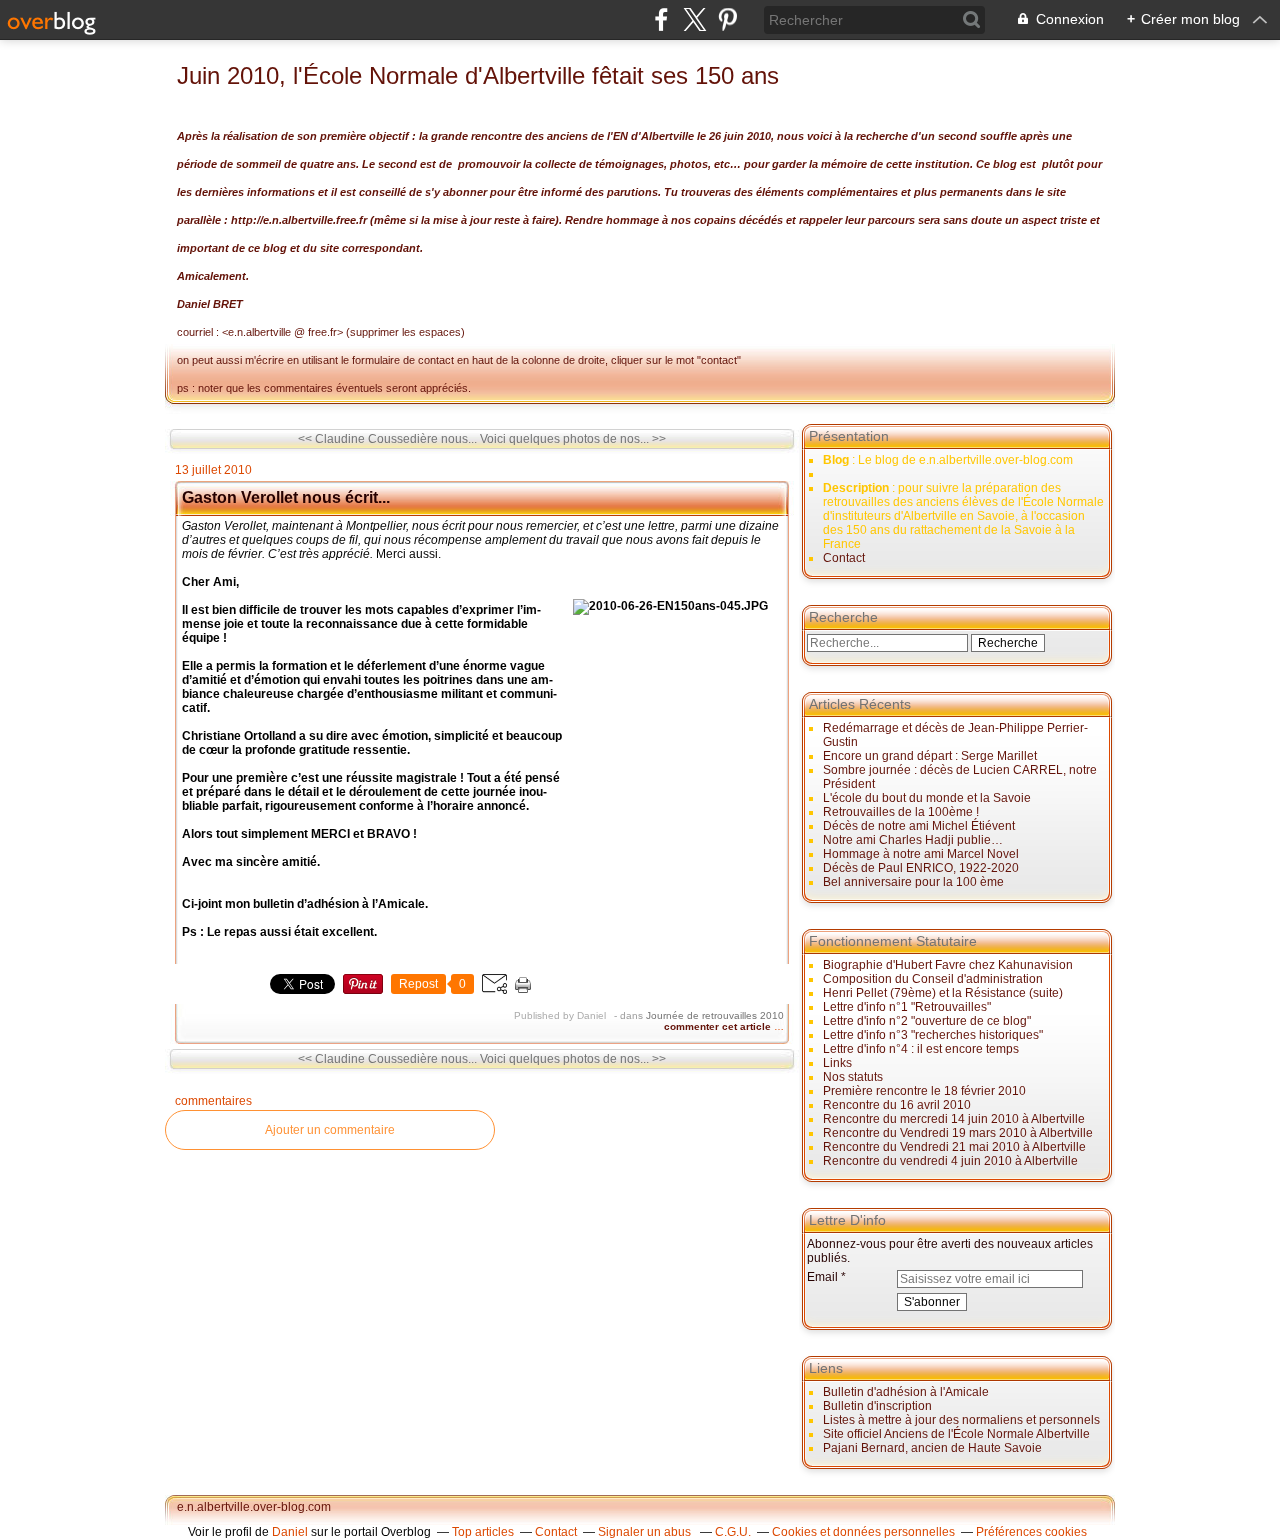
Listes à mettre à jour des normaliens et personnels (961, 1420)
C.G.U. (733, 1532)
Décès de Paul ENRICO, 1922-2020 (921, 868)
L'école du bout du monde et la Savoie (927, 798)
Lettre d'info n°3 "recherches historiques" (933, 1035)
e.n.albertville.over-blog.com (254, 1507)
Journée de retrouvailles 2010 (715, 1015)
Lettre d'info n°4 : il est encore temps (921, 1049)
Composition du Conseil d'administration (933, 979)
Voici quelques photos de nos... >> (573, 439)
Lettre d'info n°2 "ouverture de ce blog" (927, 1021)
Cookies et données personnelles (863, 1532)
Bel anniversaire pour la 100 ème (913, 882)
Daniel (290, 1532)
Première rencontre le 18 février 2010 (924, 1091)
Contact (844, 558)
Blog (836, 460)
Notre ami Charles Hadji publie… (913, 840)
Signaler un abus (646, 1532)
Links (837, 1063)
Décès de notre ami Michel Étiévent (919, 826)
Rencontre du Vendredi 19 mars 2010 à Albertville (958, 1133)
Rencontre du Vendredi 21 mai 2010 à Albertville (954, 1147)
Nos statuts (853, 1077)
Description (857, 488)
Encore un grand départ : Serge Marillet (930, 756)
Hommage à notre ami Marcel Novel (921, 854)
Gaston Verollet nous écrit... (286, 497)
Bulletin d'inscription (877, 1406)
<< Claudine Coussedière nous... (387, 439)
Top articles (483, 1532)
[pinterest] (727, 19)
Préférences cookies (1031, 1532)
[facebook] (661, 19)
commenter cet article (719, 1026)
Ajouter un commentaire (330, 1130)
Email (822, 1277)
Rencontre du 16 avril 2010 (897, 1105)
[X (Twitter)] (694, 19)
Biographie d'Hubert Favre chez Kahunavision (948, 965)
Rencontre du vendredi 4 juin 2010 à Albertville (950, 1161)
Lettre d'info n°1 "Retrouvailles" (907, 1007)
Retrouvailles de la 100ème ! (901, 812)
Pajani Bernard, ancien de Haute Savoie (932, 1448)
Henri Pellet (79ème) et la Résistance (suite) (943, 993)
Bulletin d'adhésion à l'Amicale (906, 1392)
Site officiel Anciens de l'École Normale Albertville (956, 1434)
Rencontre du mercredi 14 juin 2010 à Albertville (954, 1119)
